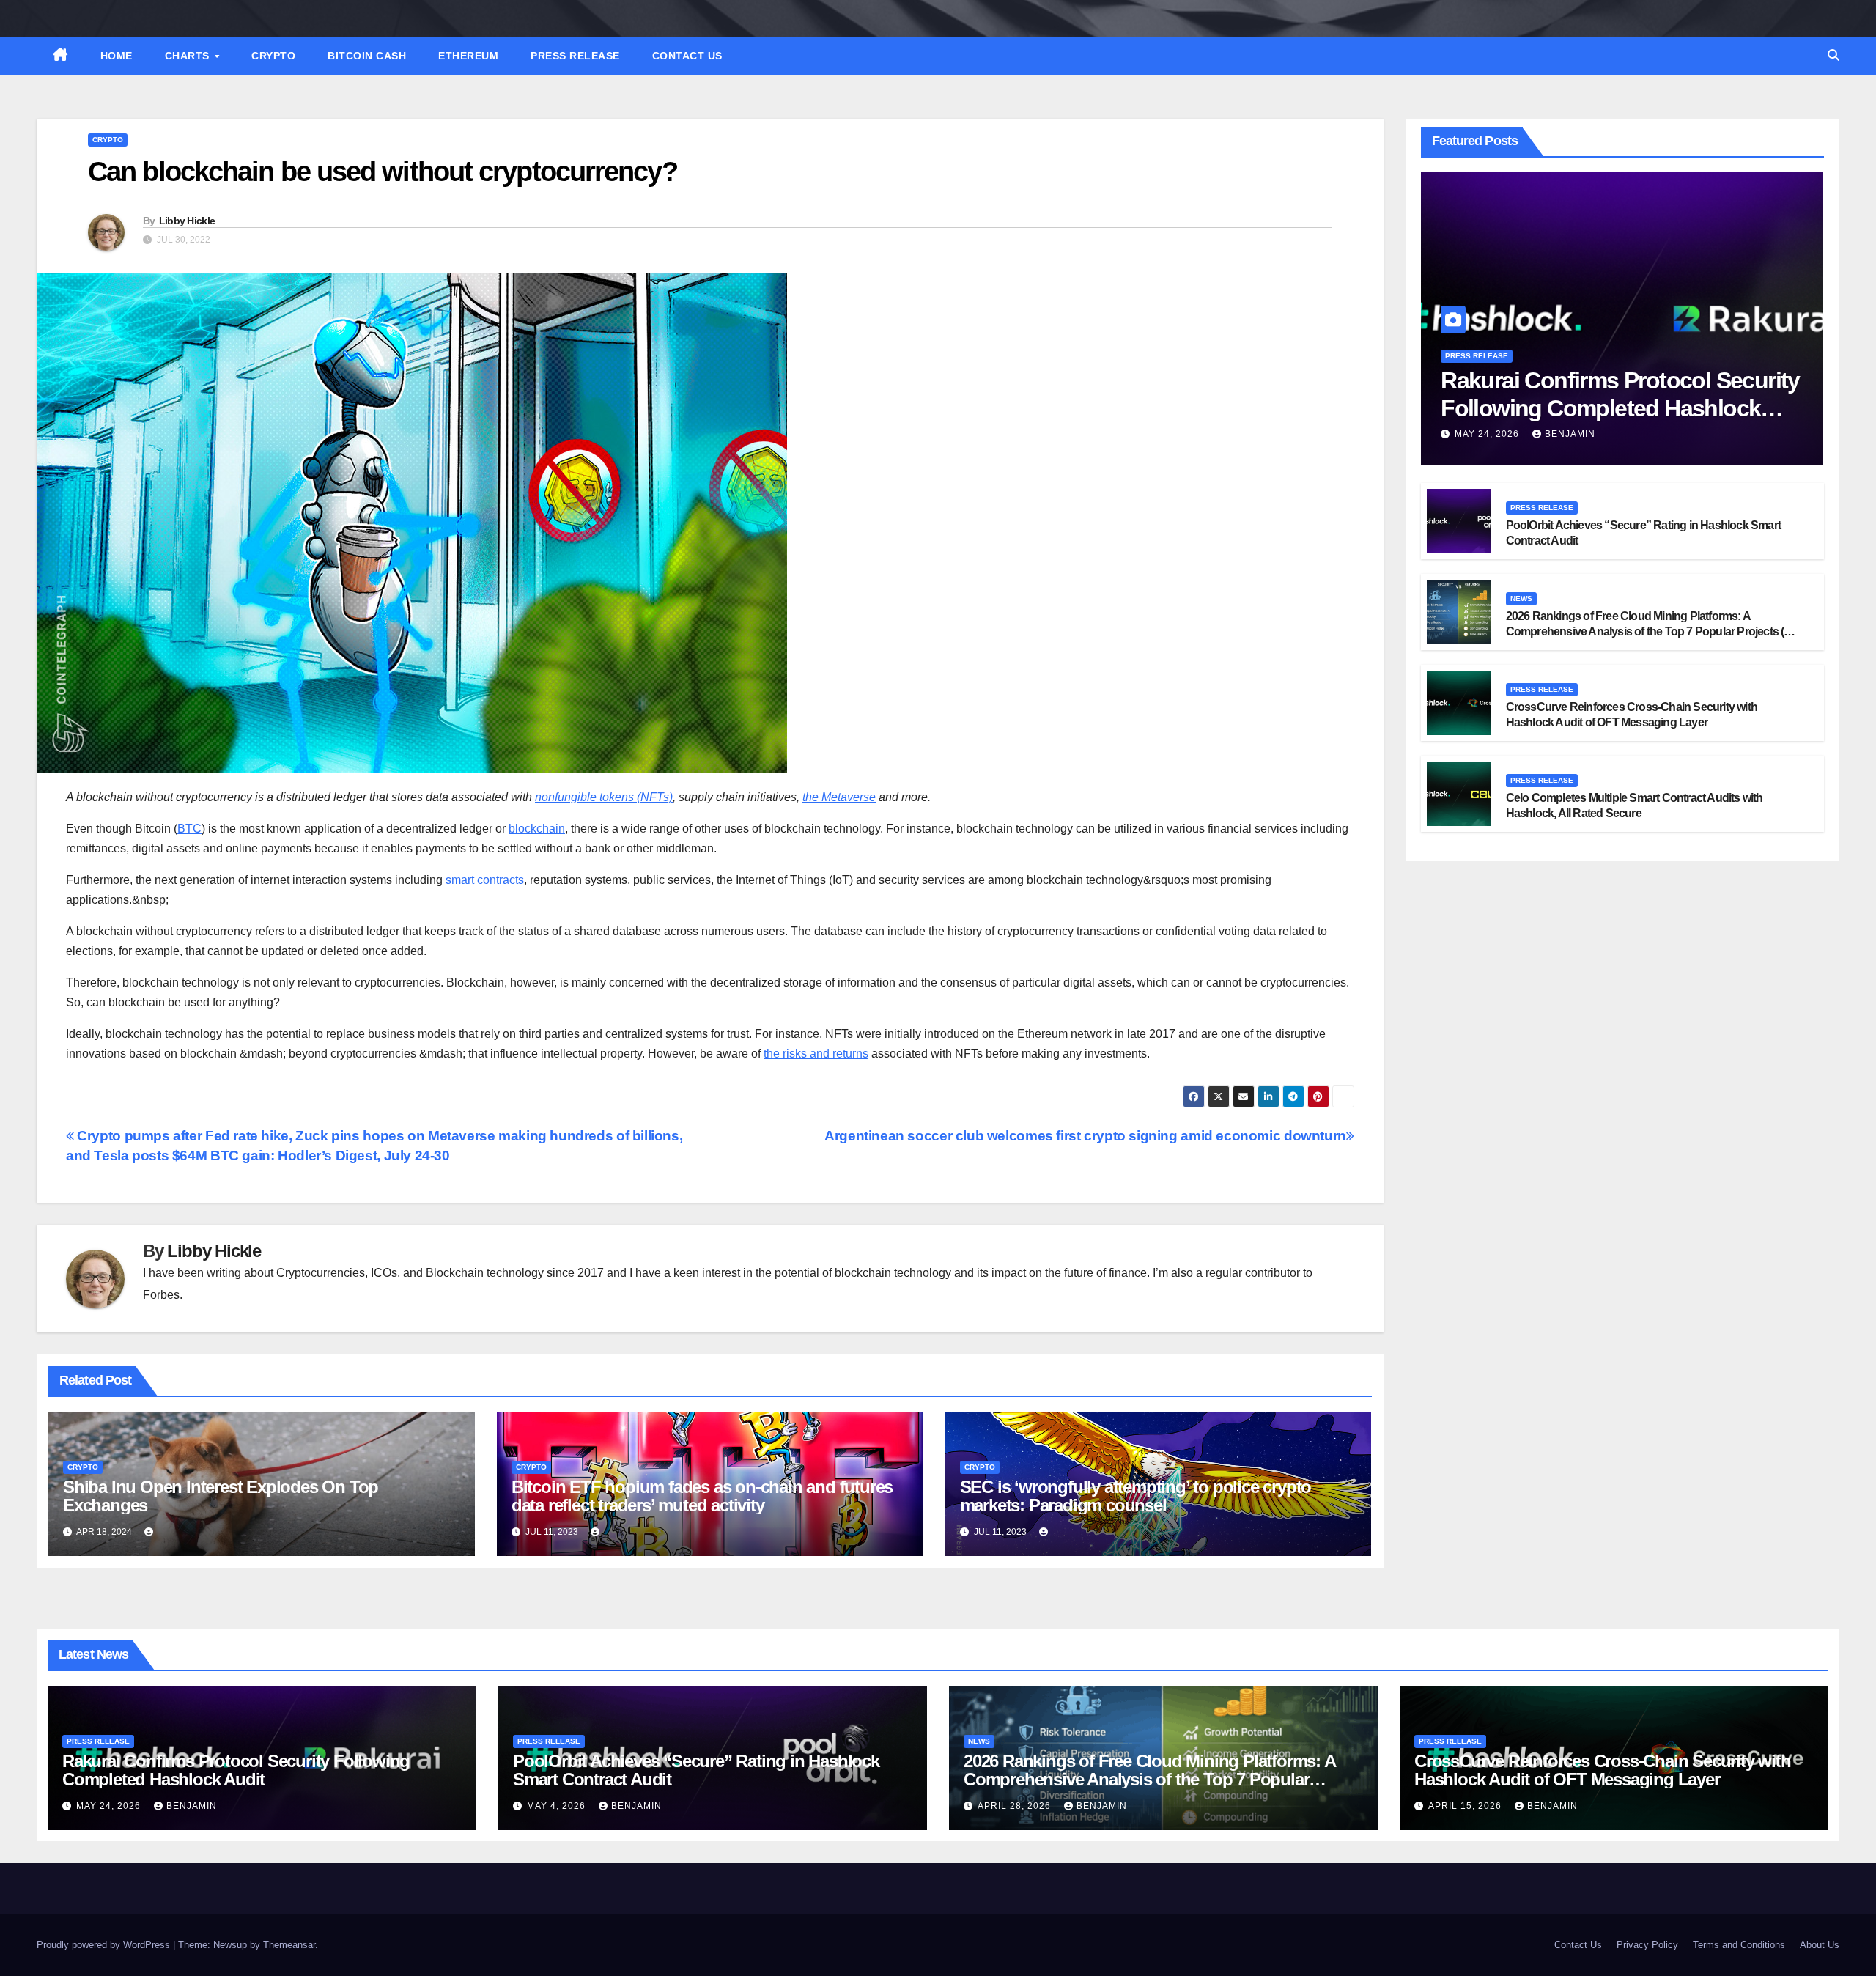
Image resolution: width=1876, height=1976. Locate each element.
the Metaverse (839, 797)
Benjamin (1570, 434)
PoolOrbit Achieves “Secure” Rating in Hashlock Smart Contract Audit (696, 1770)
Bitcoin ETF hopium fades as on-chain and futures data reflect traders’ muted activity (702, 1496)
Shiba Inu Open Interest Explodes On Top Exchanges (221, 1496)
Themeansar (289, 1945)
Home (117, 56)
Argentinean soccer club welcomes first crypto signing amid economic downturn (1085, 1136)
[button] (1833, 55)
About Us (1820, 1945)
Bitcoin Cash (367, 56)
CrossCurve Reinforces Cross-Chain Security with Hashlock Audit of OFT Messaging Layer (1603, 1770)
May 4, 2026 (558, 1806)
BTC (189, 829)
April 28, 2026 (1016, 1806)
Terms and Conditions (1739, 1945)
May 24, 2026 (1488, 434)
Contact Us (687, 56)
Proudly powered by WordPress (105, 1945)
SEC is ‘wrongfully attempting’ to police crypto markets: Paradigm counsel (1136, 1496)
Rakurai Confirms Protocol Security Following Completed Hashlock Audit (1620, 408)
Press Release (575, 56)
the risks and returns (816, 1054)
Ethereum (468, 56)
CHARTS (189, 56)
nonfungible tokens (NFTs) (604, 797)
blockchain (537, 829)
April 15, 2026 (1466, 1806)
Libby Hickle (187, 221)
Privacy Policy (1647, 1945)
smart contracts (485, 880)
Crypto (273, 56)
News (1521, 598)
